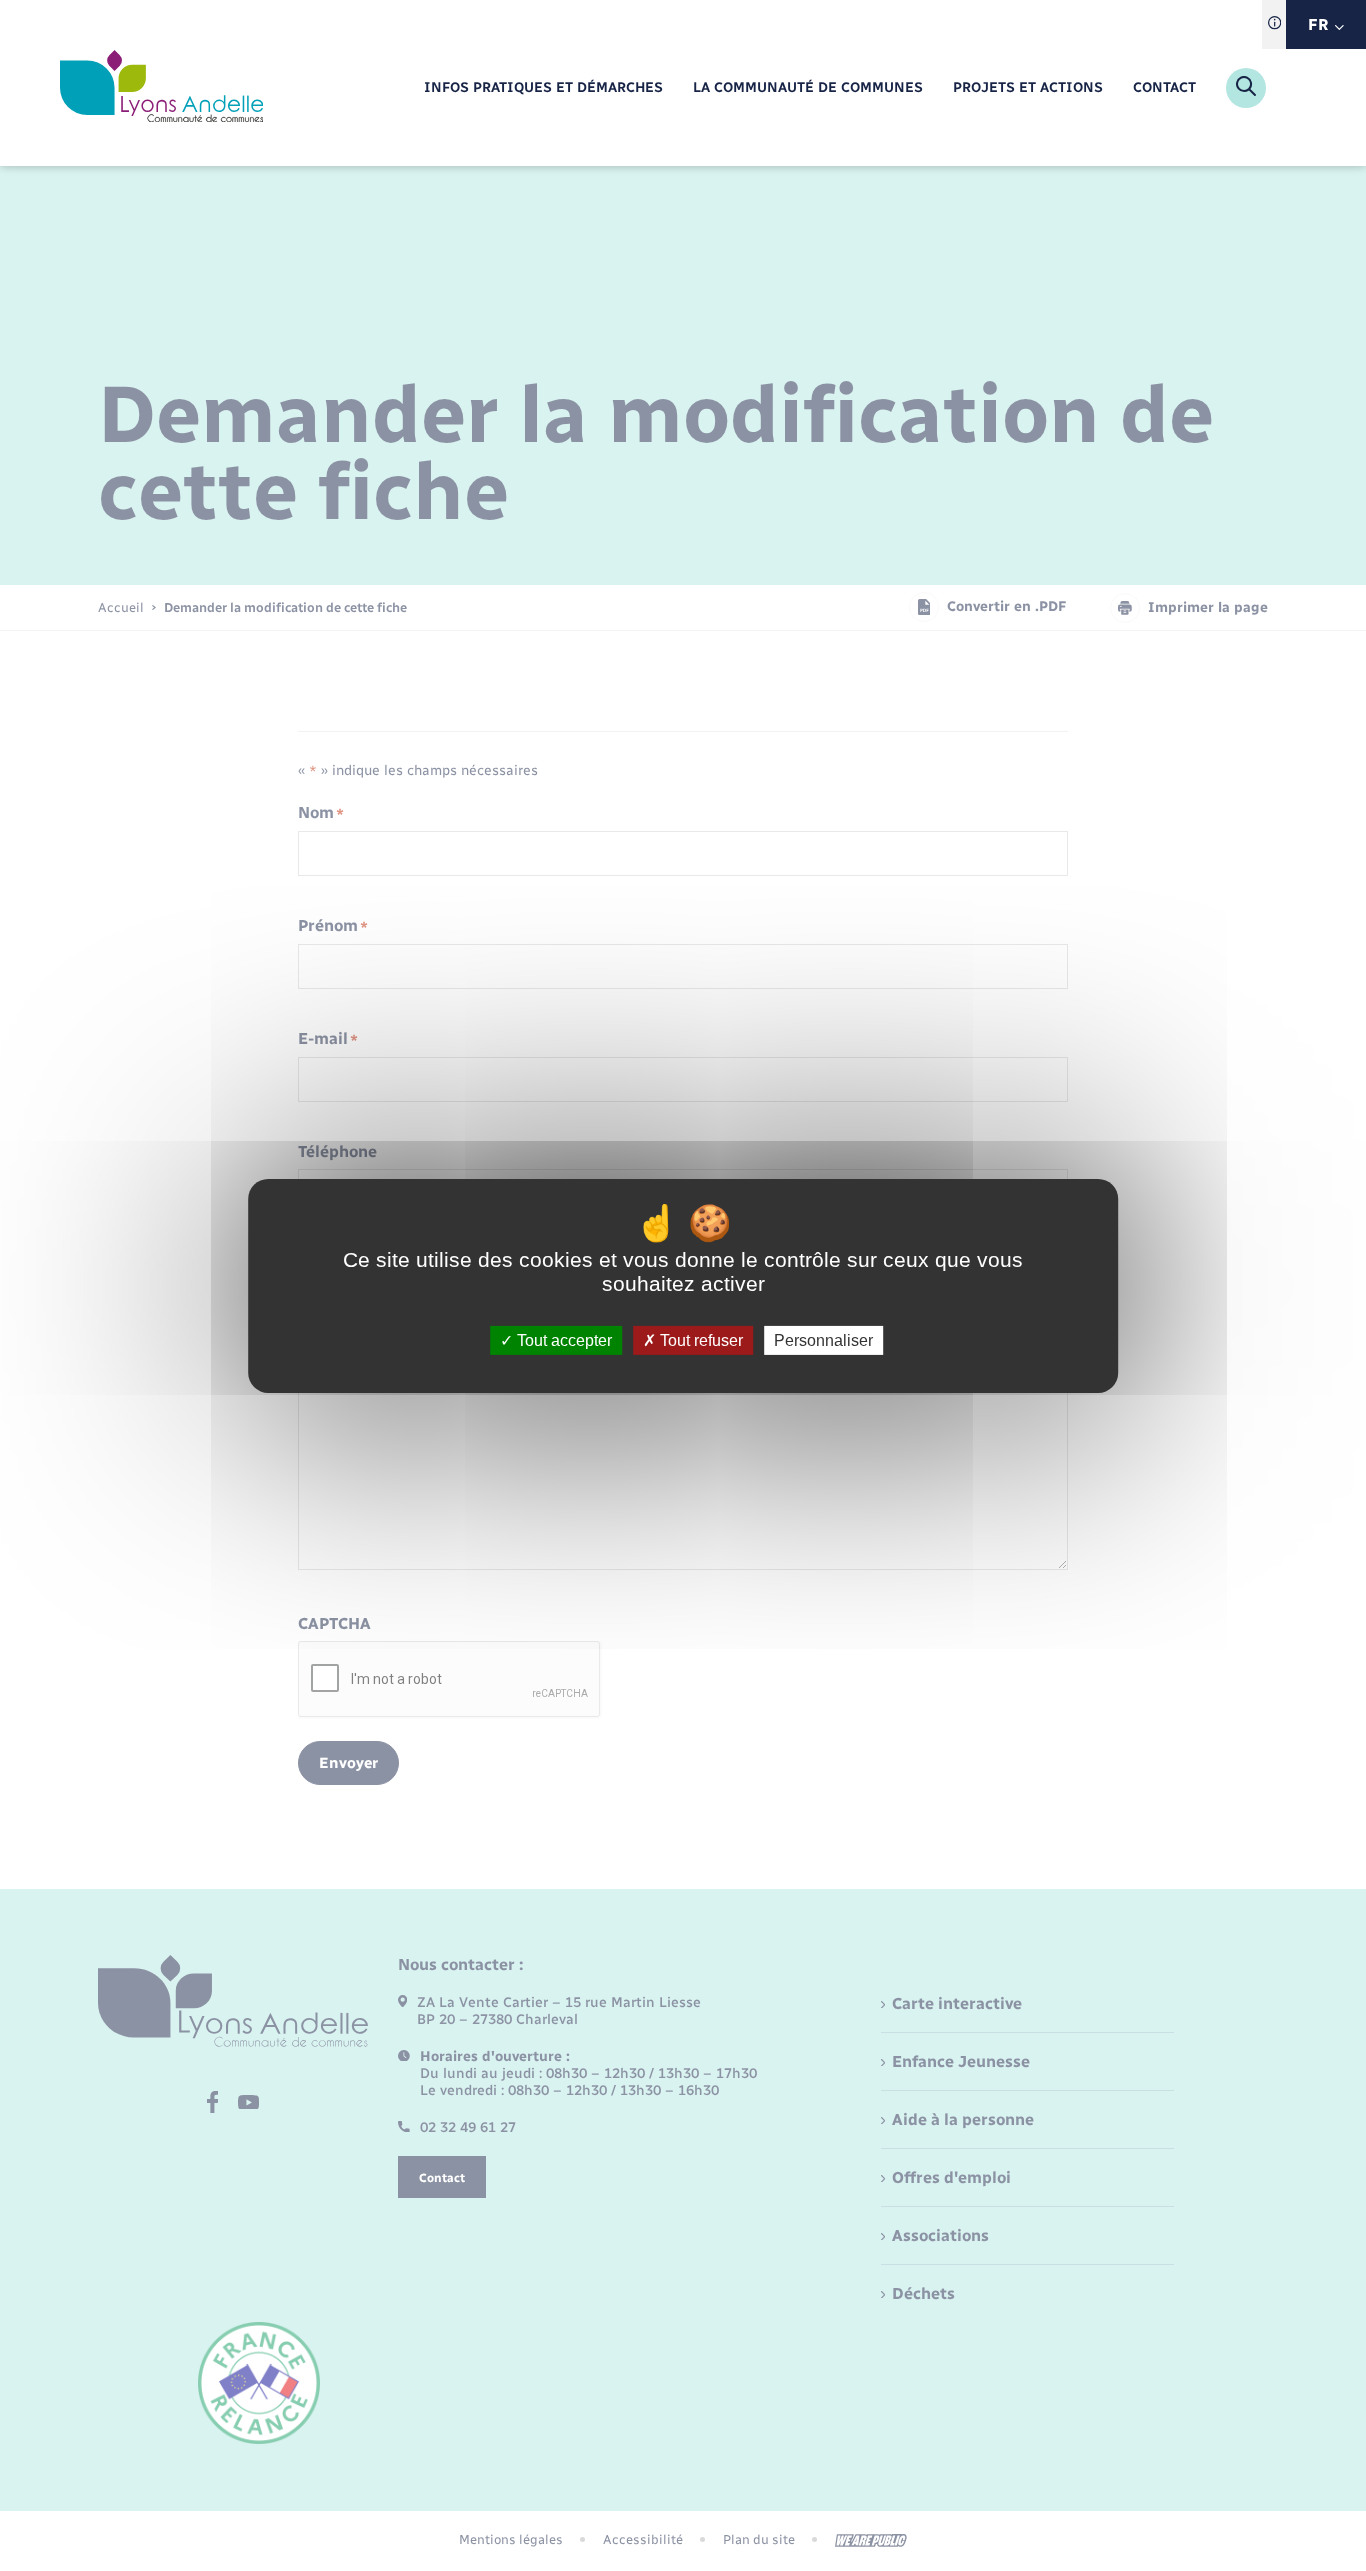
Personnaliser (823, 1339)
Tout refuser (699, 1339)
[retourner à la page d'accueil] (161, 88)
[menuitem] (543, 88)
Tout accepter (562, 1339)
